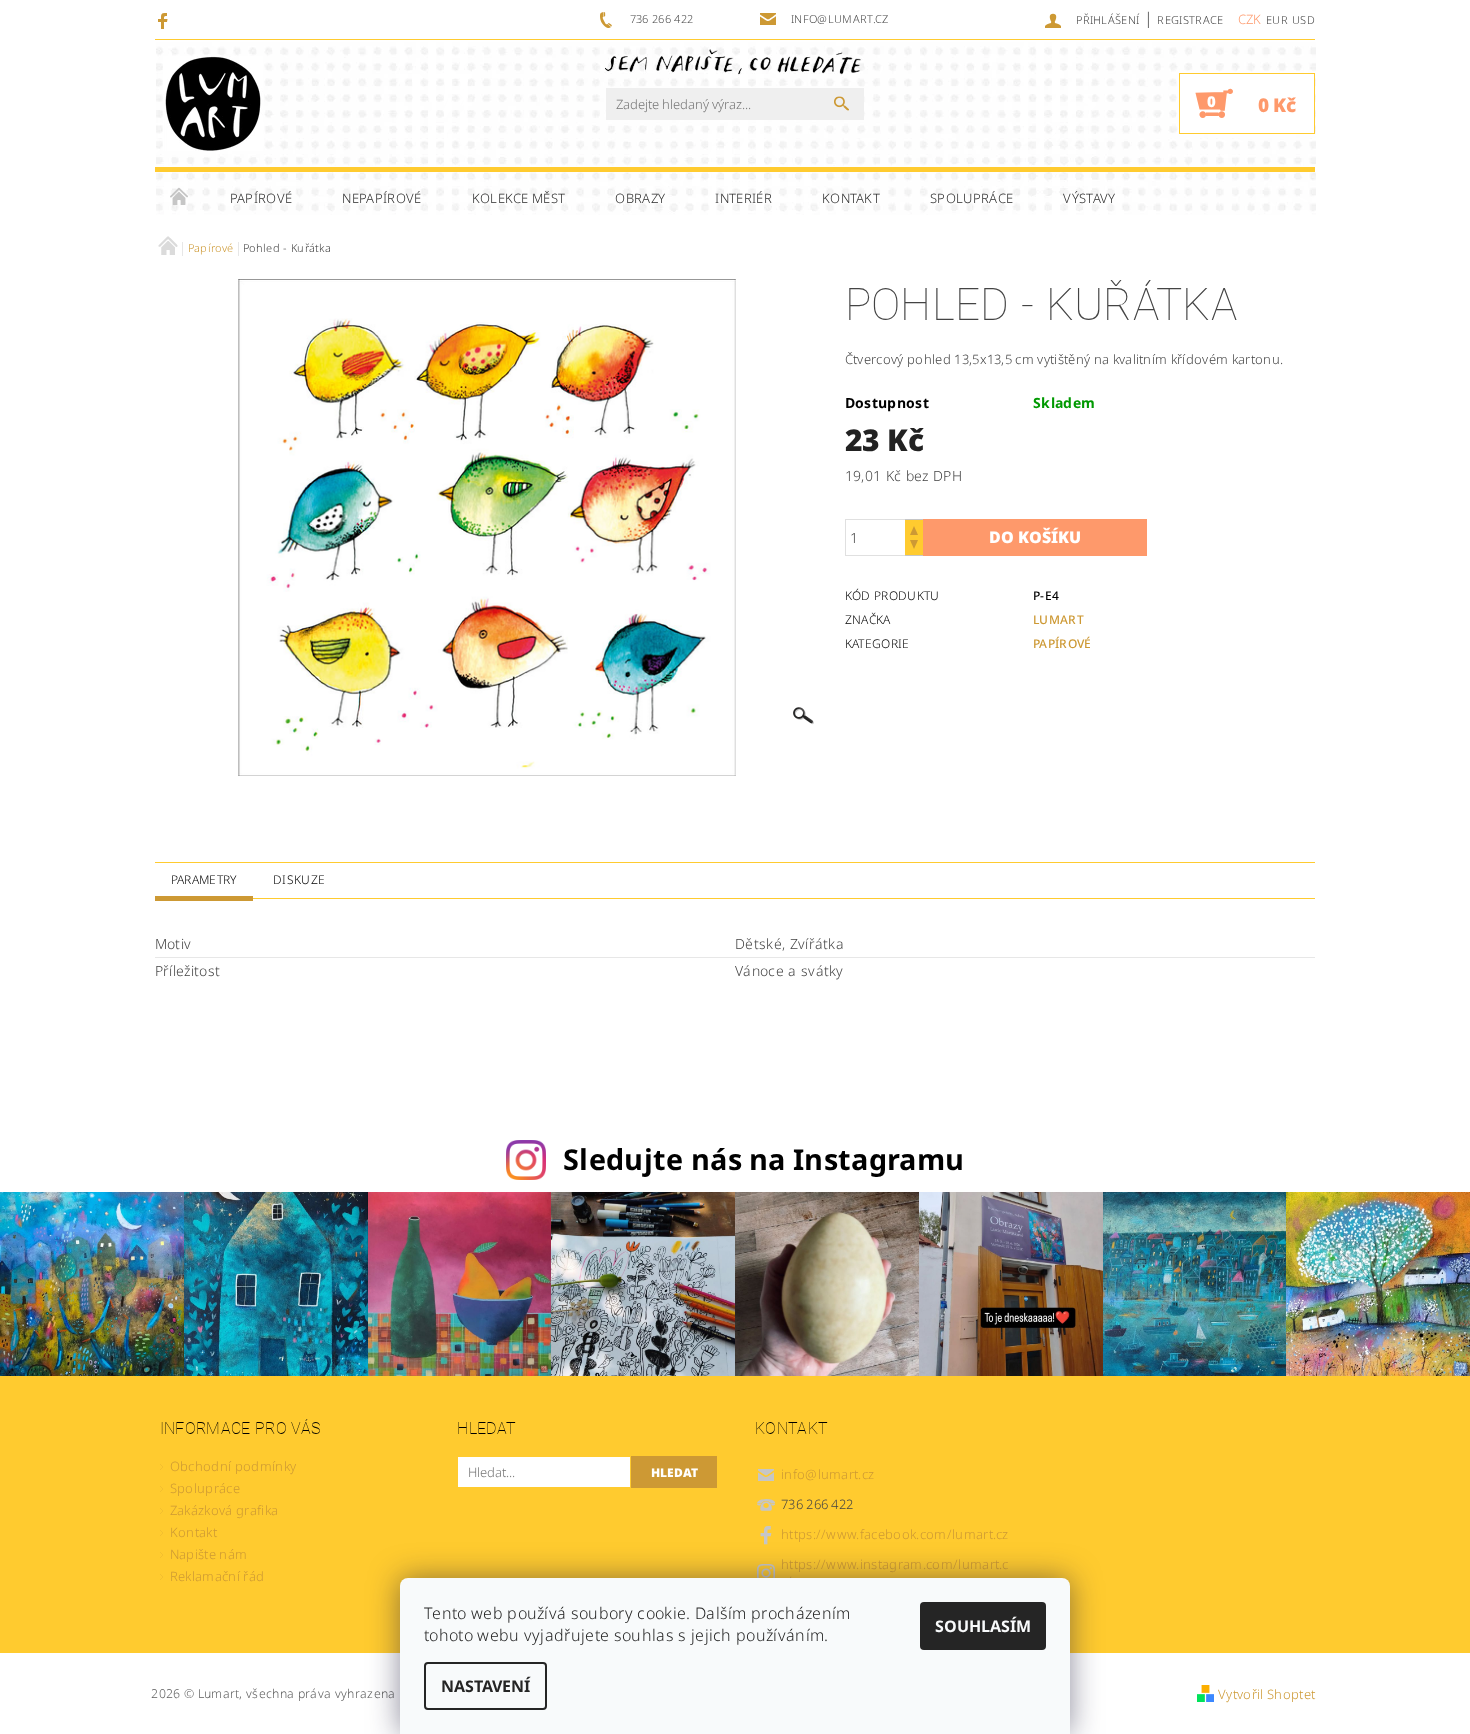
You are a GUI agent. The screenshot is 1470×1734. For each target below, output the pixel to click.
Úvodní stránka (180, 198)
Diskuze (299, 879)
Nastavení (485, 1686)
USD (1303, 19)
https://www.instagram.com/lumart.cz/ (895, 1572)
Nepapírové (381, 198)
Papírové (261, 198)
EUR (1277, 19)
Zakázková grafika (224, 1510)
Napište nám (209, 1554)
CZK (1250, 19)
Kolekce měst (519, 198)
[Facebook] (165, 20)
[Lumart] (213, 103)
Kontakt (851, 198)
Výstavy (1089, 198)
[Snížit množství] (914, 546)
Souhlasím (983, 1626)
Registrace (1190, 19)
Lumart (1058, 619)
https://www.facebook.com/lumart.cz (895, 1534)
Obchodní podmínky (233, 1466)
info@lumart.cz (828, 1474)
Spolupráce (971, 198)
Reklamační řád (217, 1576)
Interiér (743, 198)
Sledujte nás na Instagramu (763, 1158)
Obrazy (640, 198)
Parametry (204, 879)
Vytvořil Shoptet (1266, 1694)
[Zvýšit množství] (914, 528)
